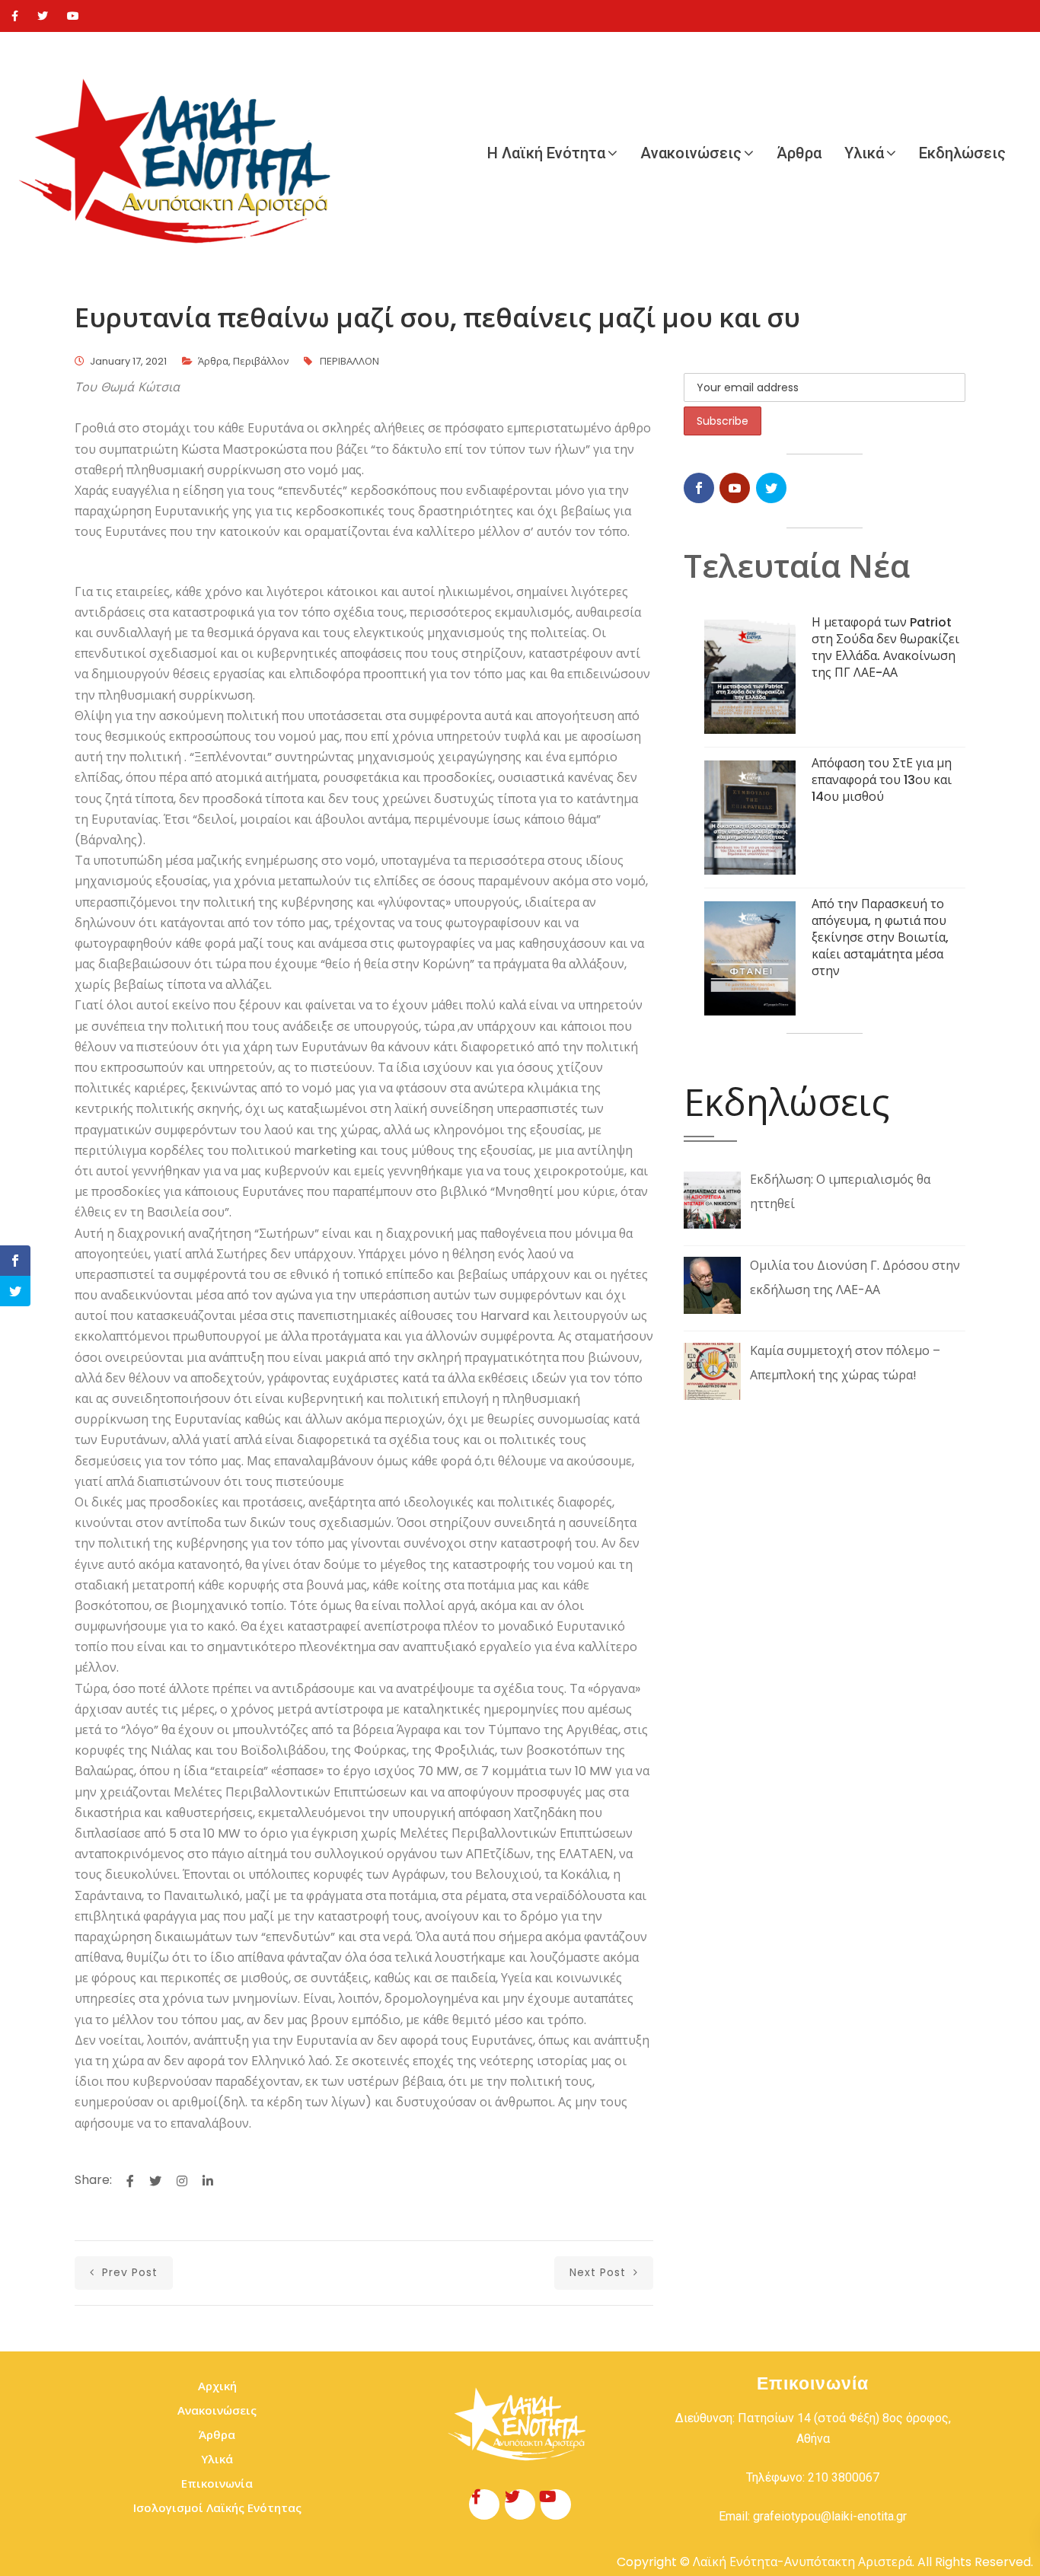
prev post (128, 2272)
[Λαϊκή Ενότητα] (183, 153)
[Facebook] (15, 16)
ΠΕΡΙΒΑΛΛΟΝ (349, 361)
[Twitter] (43, 16)
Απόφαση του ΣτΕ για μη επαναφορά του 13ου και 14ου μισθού (882, 780)
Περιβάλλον (261, 361)
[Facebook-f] (484, 2504)
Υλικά (864, 153)
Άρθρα (799, 153)
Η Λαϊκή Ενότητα (546, 153)
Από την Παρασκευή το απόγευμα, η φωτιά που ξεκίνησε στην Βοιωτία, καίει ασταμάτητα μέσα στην (880, 937)
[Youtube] (73, 16)
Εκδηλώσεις (962, 153)
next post (600, 2272)
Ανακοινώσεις (691, 153)
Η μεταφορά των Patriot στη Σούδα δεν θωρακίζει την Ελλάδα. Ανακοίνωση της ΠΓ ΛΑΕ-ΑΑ (885, 647)
